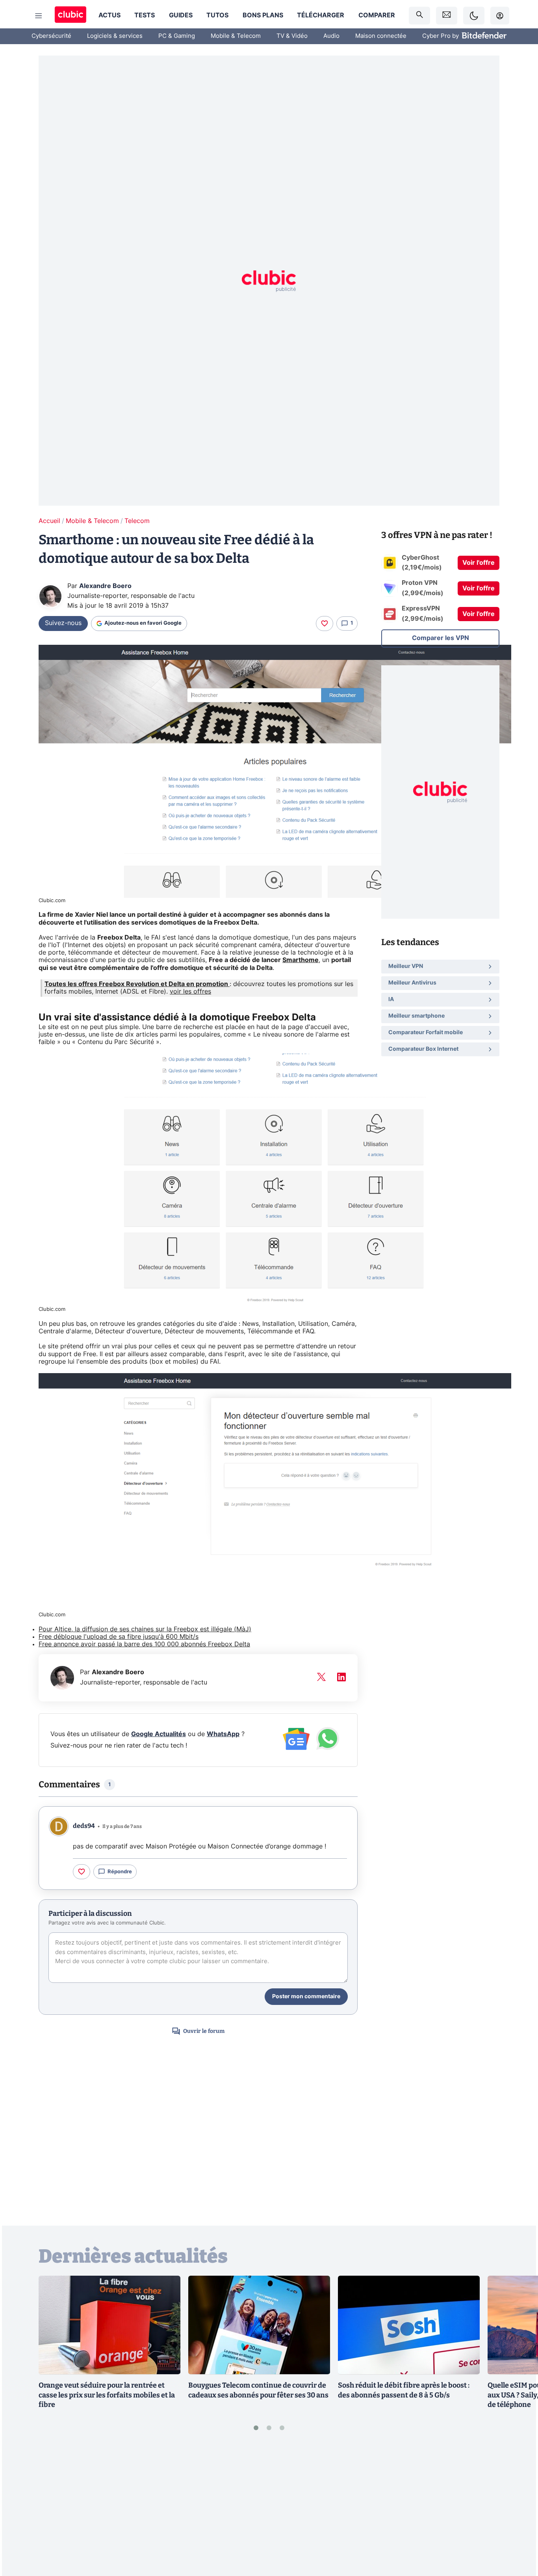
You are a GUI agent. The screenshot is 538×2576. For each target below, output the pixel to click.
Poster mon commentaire (306, 1997)
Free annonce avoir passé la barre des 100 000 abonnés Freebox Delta (144, 1644)
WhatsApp (223, 1734)
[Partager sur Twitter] (518, 2535)
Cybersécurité (51, 36)
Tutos (217, 15)
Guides (181, 15)
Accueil (49, 521)
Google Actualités (159, 1734)
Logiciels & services (115, 36)
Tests (145, 15)
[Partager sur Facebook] (518, 2509)
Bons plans (263, 15)
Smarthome (301, 960)
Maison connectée (381, 36)
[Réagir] (325, 624)
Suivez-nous (63, 623)
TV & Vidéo (292, 36)
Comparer (377, 15)
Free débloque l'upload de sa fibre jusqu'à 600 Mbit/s (119, 1637)
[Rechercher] (419, 16)
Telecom (137, 521)
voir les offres (190, 992)
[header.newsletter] (447, 16)
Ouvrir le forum (204, 2031)
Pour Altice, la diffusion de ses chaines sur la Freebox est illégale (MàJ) (145, 1629)
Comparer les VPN (441, 638)
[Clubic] (70, 16)
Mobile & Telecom (236, 36)
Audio (331, 36)
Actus (109, 15)
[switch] (474, 16)
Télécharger (321, 15)
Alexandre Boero (105, 586)
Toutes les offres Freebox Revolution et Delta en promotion (137, 984)
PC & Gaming (177, 36)
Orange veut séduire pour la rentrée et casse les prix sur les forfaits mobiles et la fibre (107, 2395)
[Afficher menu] (39, 16)
